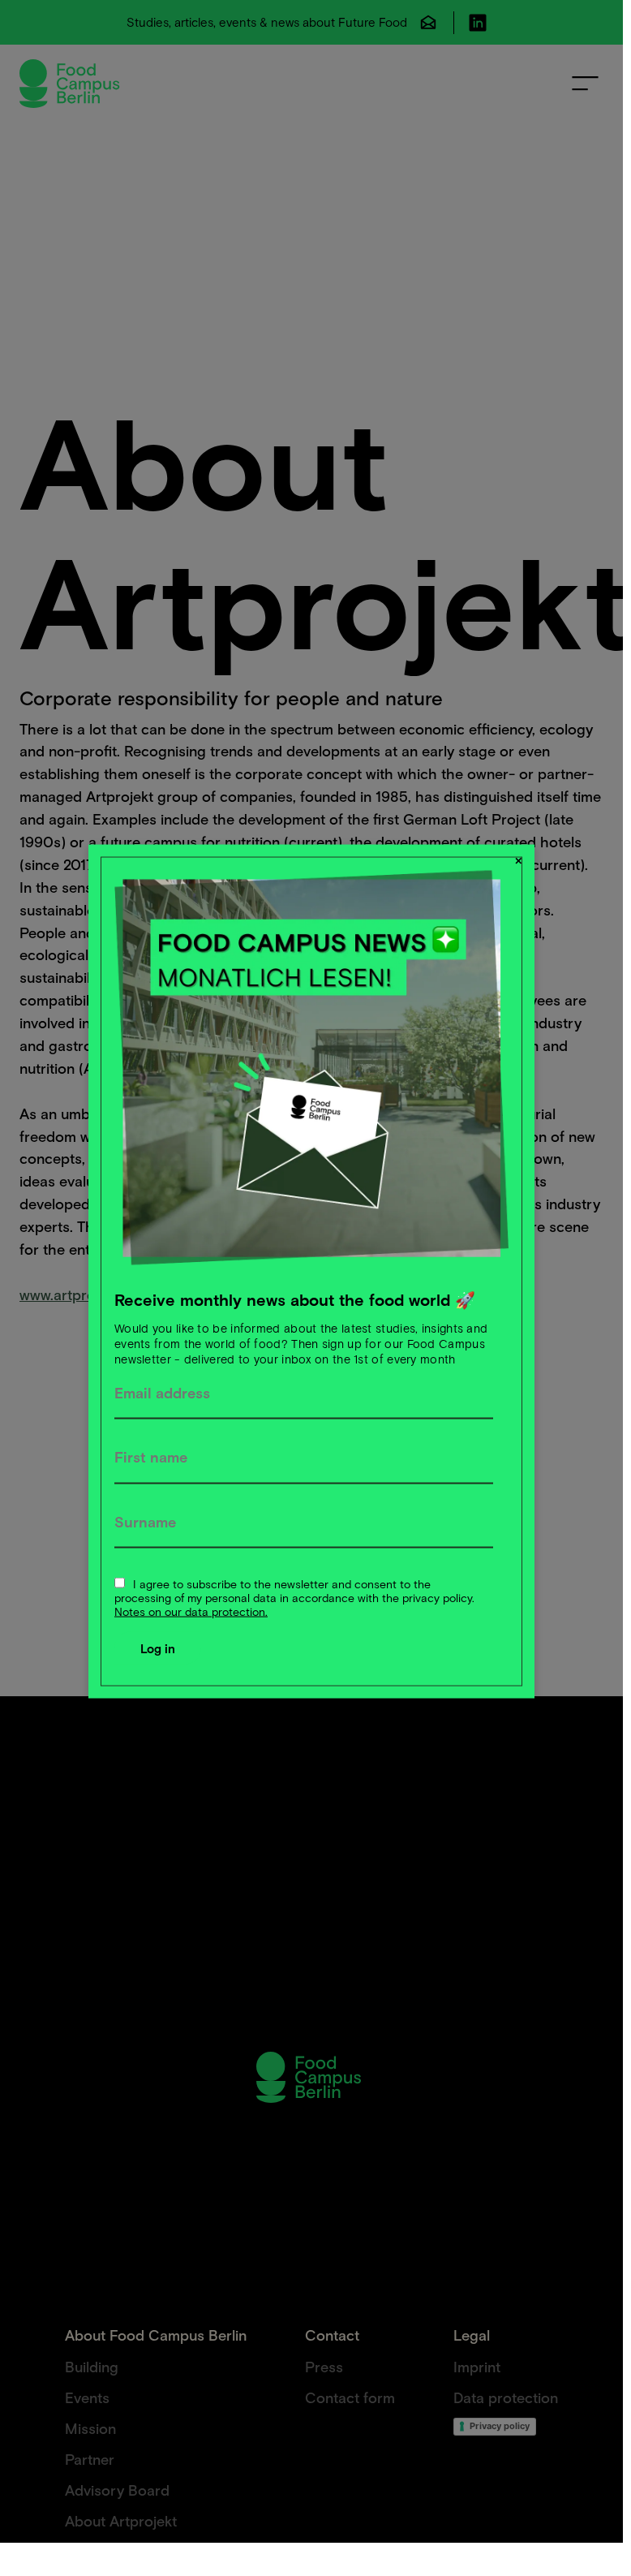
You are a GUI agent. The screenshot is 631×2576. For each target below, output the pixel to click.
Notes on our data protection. (191, 1611)
